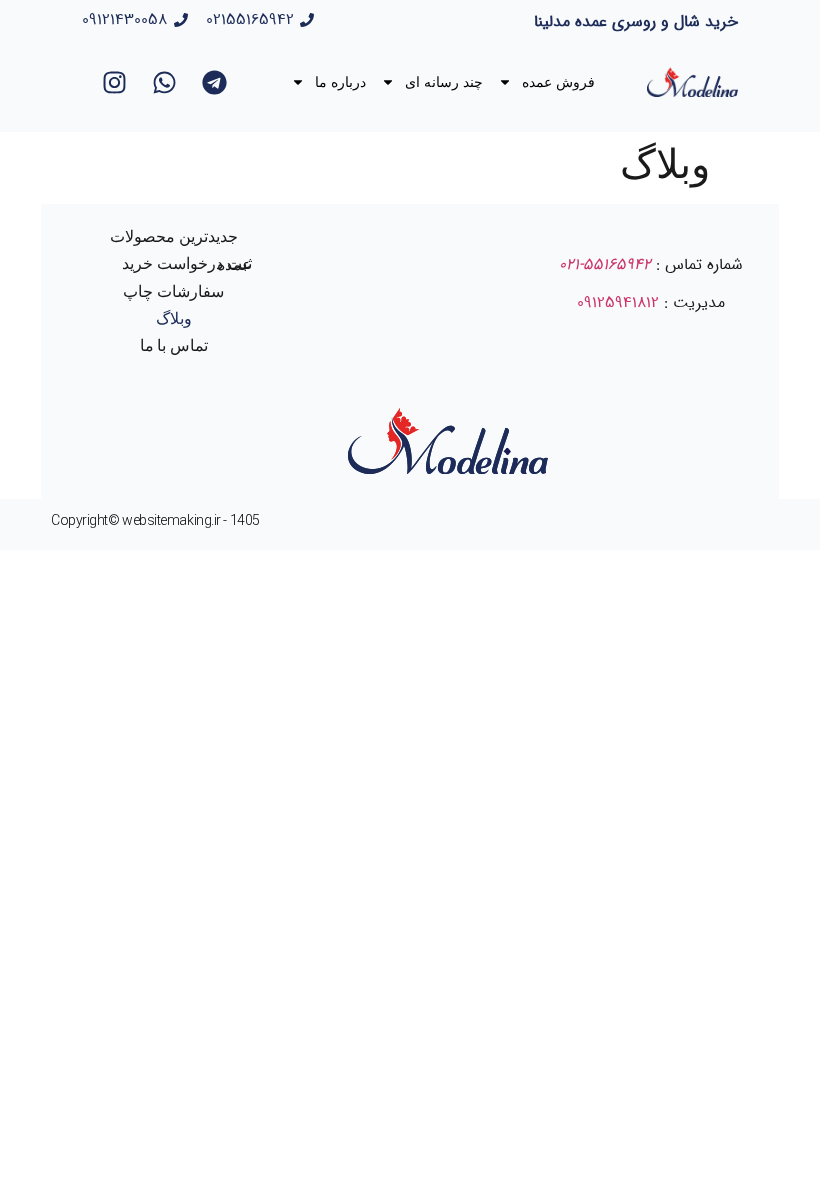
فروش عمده (558, 82)
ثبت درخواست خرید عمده (187, 264)
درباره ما (340, 82)
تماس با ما (174, 345)
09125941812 (618, 302)
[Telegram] (214, 82)
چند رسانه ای (444, 82)
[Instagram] (114, 82)
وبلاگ (174, 318)
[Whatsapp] (164, 82)
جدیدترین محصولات (174, 236)
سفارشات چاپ (173, 291)
